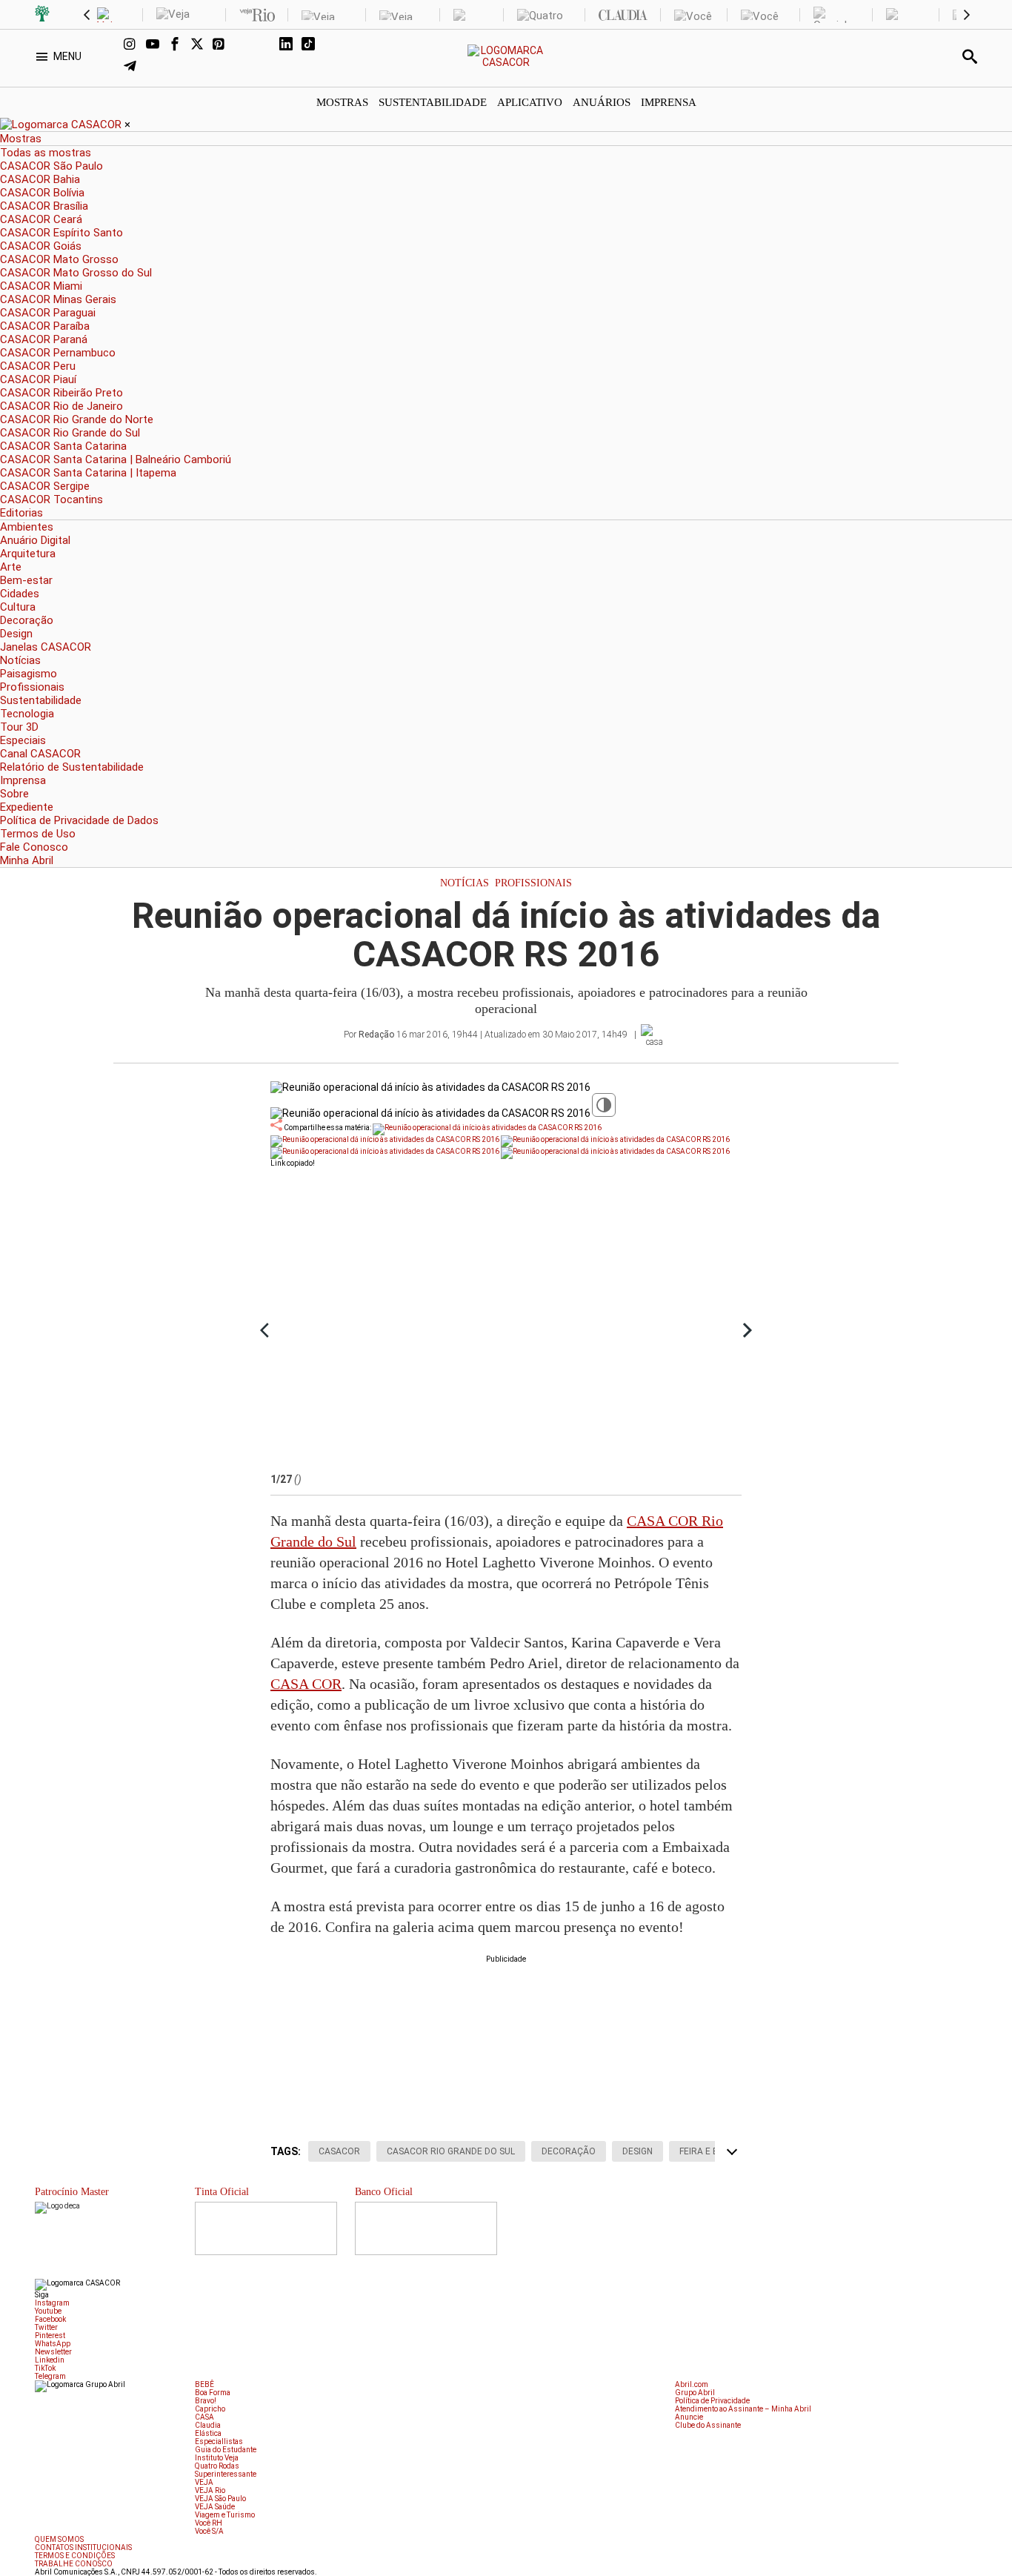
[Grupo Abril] (42, 15)
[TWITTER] (202, 45)
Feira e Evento (714, 2151)
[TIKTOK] (313, 45)
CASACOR (339, 2151)
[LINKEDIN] (290, 45)
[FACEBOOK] (179, 45)
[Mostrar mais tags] (732, 2151)
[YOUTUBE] (157, 45)
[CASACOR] (506, 62)
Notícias (465, 883)
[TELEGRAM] (135, 67)
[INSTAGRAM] (135, 45)
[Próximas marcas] (967, 15)
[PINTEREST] (224, 45)
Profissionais (533, 883)
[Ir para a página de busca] (970, 56)
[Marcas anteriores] (87, 15)
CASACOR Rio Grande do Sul (451, 2151)
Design (638, 2151)
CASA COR (306, 1684)
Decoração (569, 2151)
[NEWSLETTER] (268, 45)
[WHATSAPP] (246, 45)
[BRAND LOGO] (62, 125)
